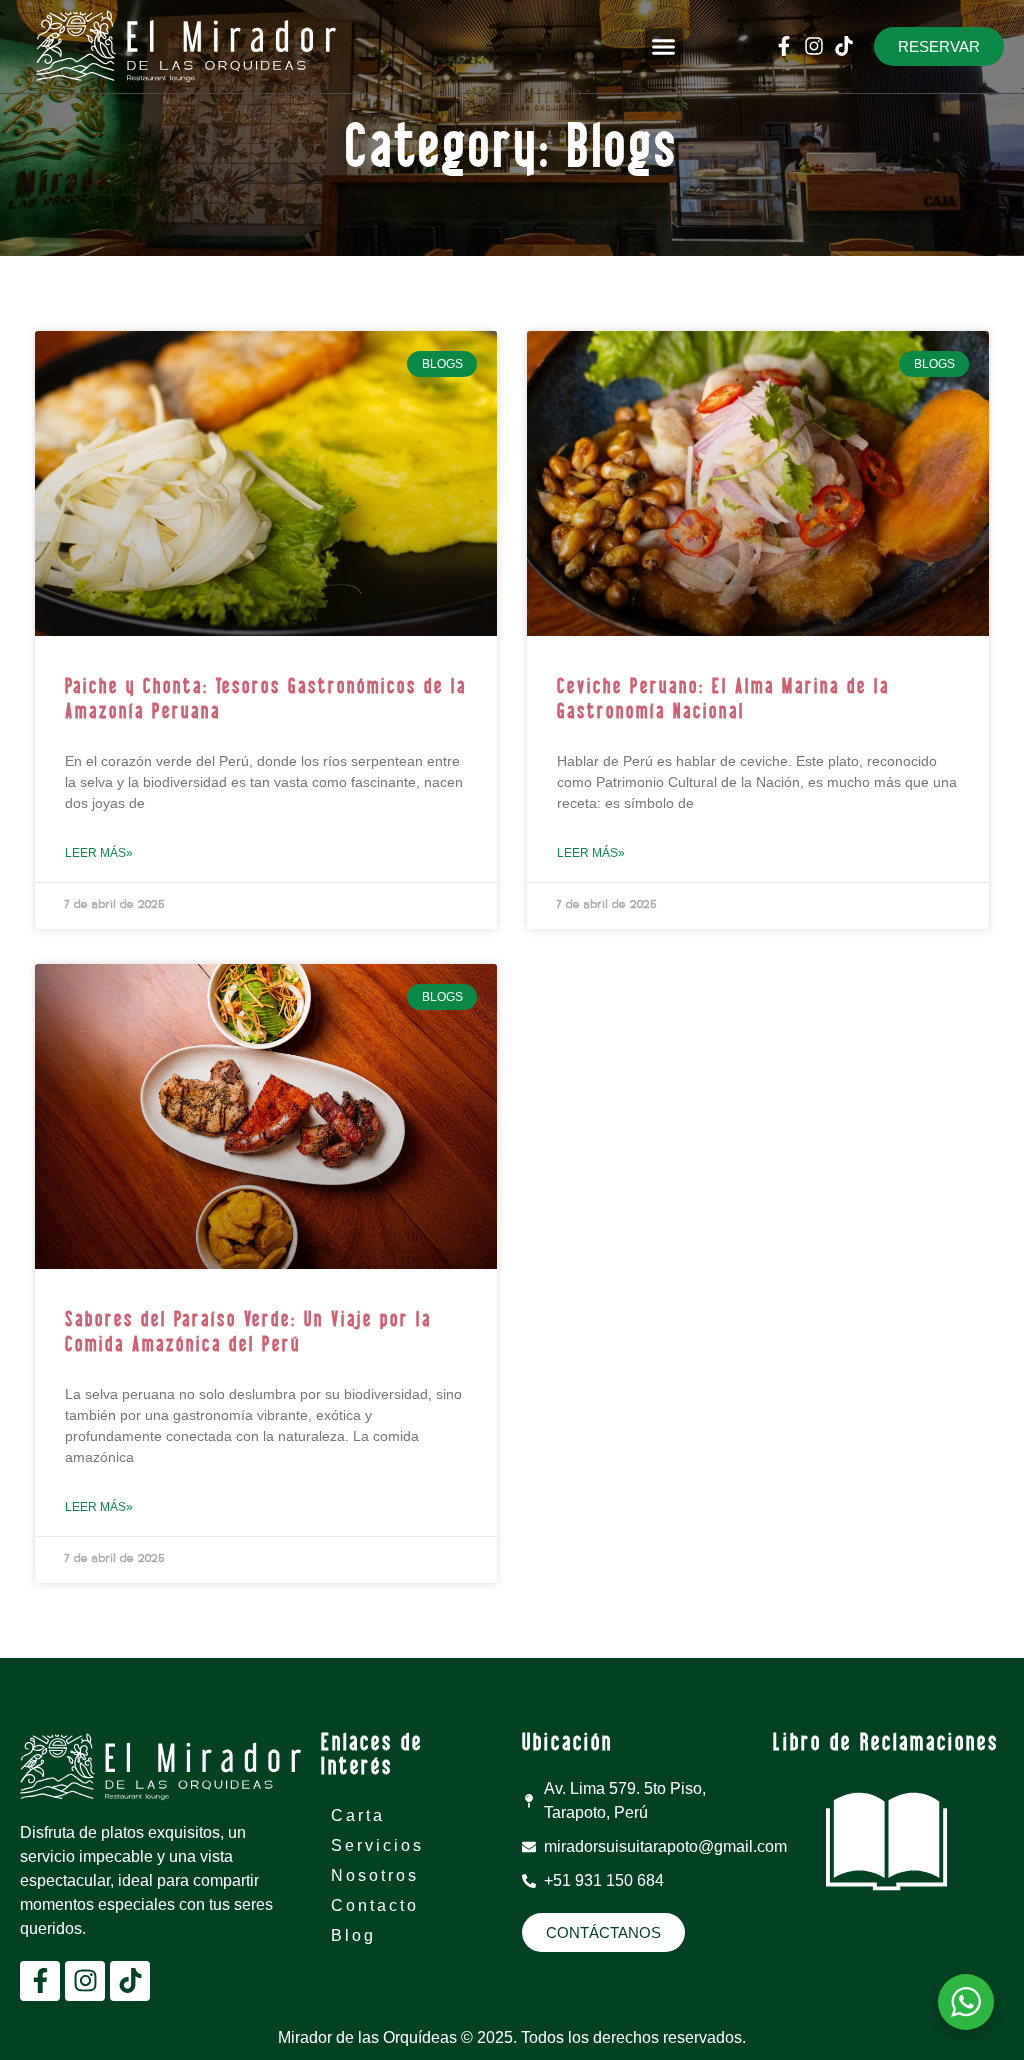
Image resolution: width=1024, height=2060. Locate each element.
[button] (664, 47)
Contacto (375, 1905)
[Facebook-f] (784, 46)
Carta (358, 1815)
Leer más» (99, 853)
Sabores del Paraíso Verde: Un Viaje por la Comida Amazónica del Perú (248, 1333)
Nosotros (375, 1875)
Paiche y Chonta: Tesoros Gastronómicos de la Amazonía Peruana (266, 700)
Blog (353, 1935)
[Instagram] (814, 46)
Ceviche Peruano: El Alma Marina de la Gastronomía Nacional (723, 700)
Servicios (377, 1845)
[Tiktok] (844, 46)
